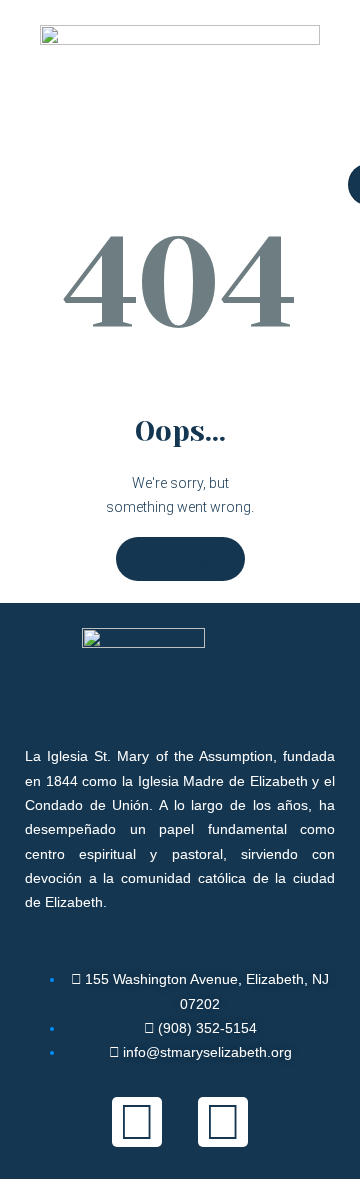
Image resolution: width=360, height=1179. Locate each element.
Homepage (180, 559)
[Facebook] (137, 1122)
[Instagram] (223, 1122)
